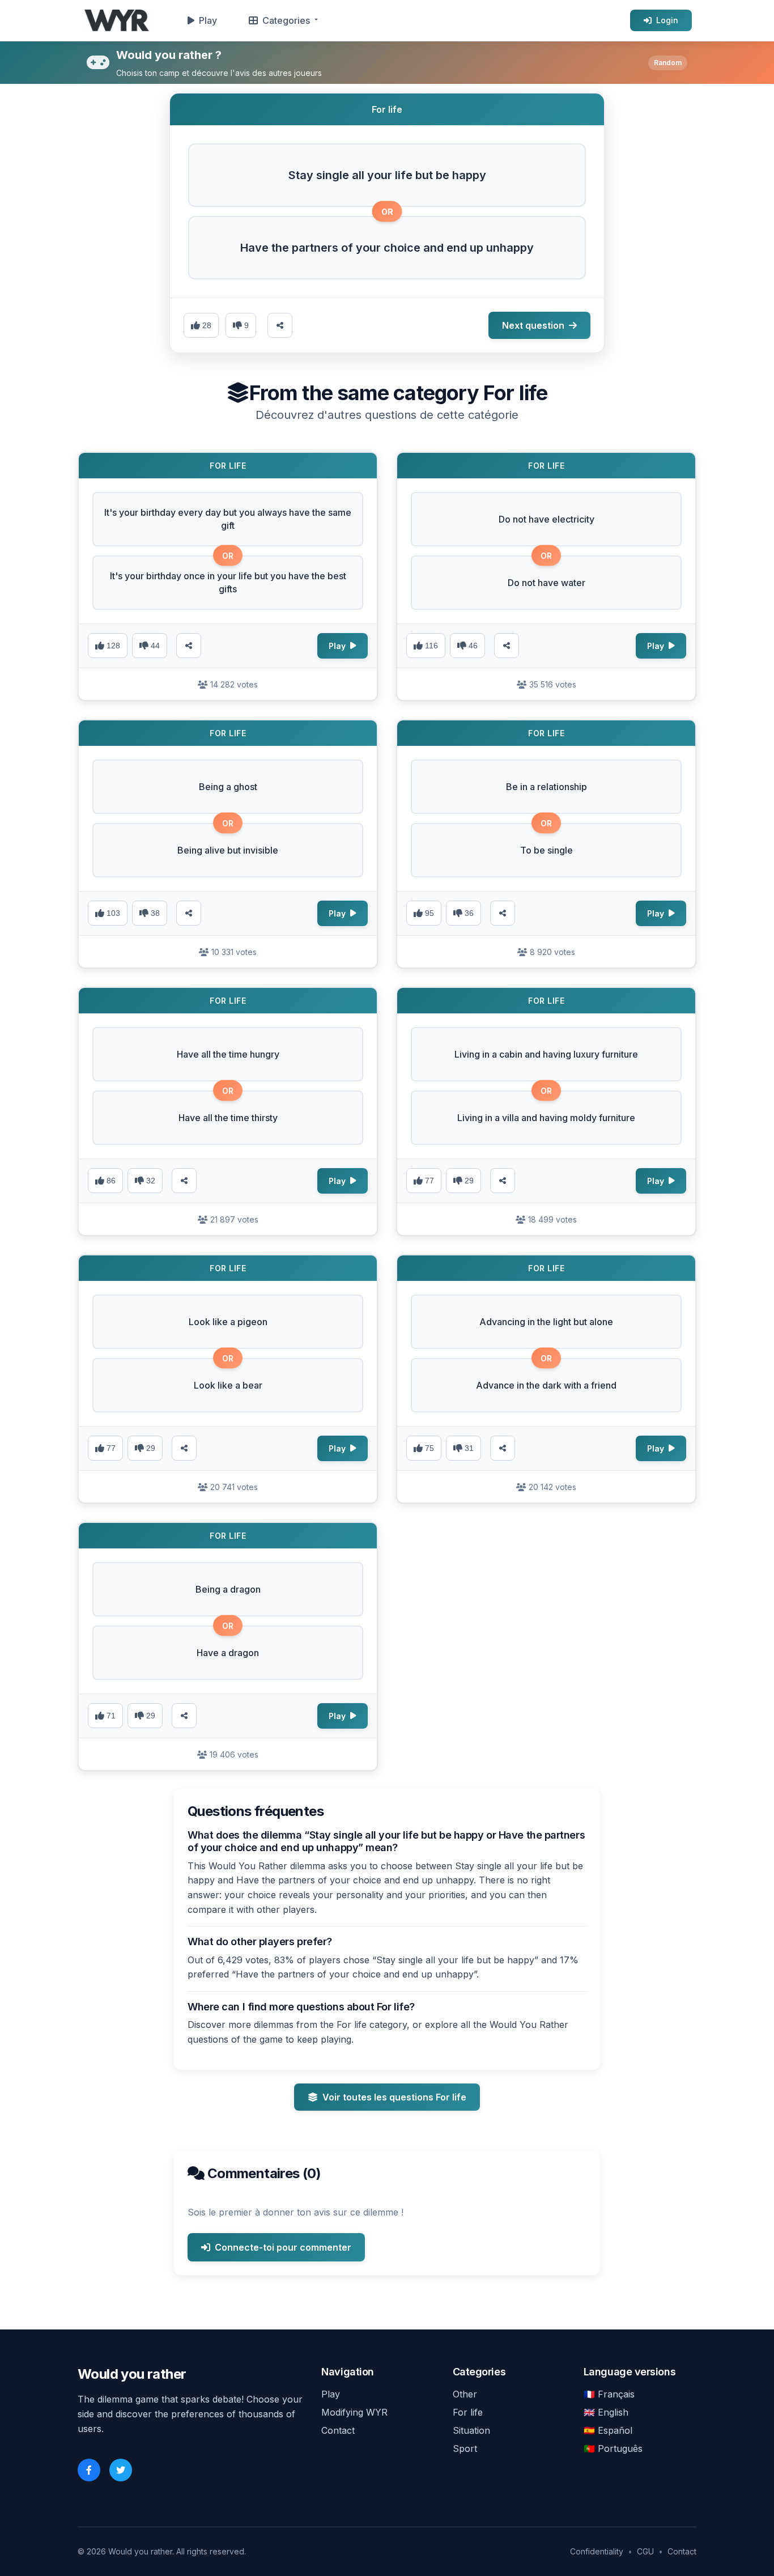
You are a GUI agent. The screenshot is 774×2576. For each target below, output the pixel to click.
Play (208, 20)
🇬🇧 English (606, 2412)
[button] (387, 175)
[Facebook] (89, 2470)
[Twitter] (121, 2470)
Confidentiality (597, 2551)
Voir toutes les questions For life (394, 2097)
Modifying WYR (354, 2412)
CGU (645, 2551)
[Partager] (189, 646)
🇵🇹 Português (613, 2448)
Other (465, 2394)
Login (667, 20)
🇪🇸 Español (608, 2430)
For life (468, 2412)
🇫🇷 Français (609, 2394)
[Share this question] (280, 325)
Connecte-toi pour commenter (283, 2247)
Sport (465, 2448)
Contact (338, 2430)
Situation (471, 2430)
